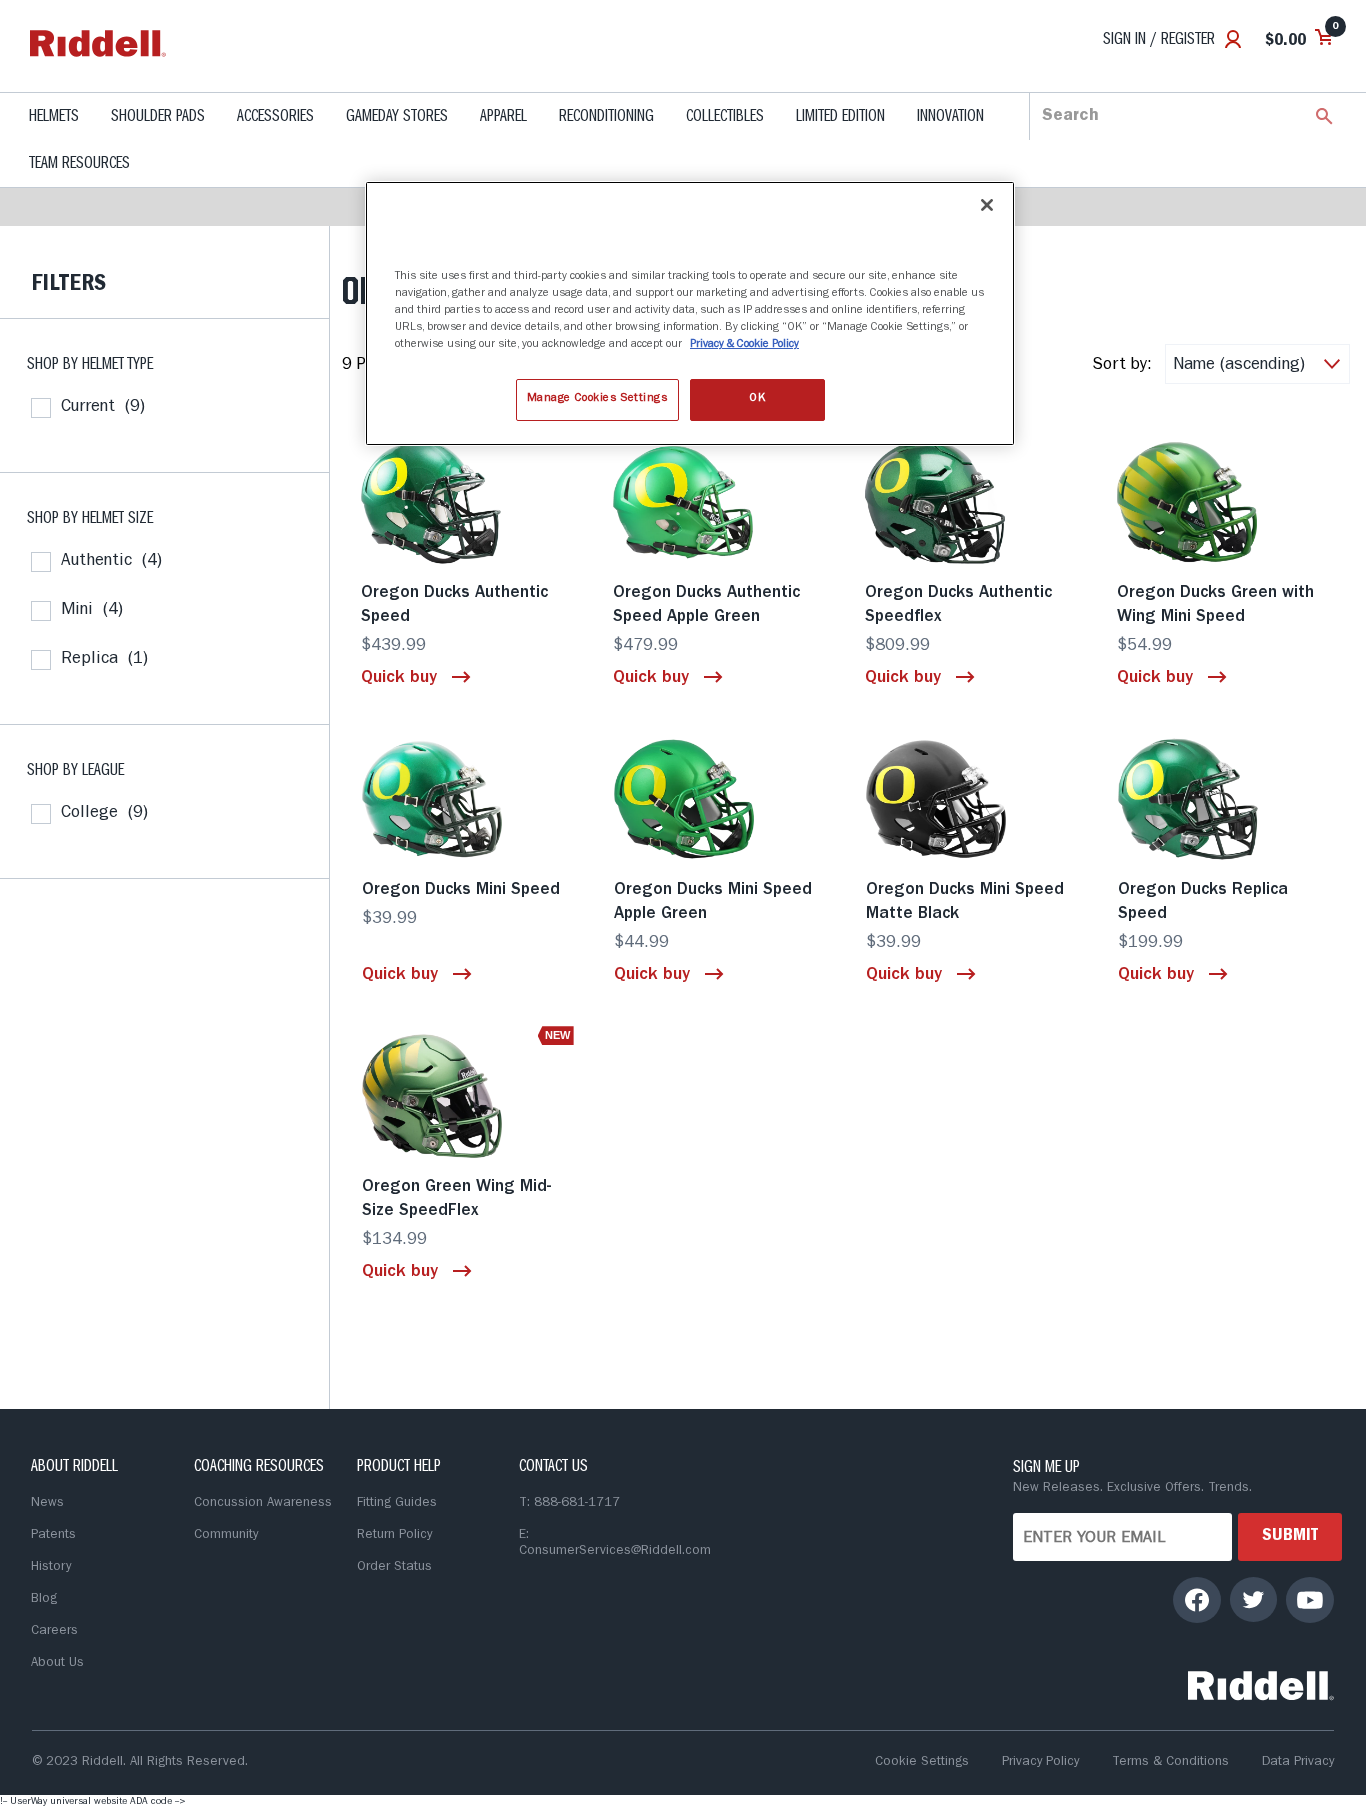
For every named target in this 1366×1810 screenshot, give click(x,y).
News (47, 1503)
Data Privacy (1298, 1762)
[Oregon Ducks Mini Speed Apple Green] (720, 799)
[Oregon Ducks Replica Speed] (1224, 799)
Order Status (394, 1567)
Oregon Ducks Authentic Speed (454, 605)
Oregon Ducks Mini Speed (461, 890)
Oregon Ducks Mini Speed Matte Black (965, 902)
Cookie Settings (922, 1762)
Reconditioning (606, 118)
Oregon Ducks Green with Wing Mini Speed (1215, 605)
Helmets (54, 118)
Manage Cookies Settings (597, 399)
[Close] (987, 205)
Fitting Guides (397, 1503)
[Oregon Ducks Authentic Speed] (467, 502)
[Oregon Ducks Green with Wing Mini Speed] (1223, 502)
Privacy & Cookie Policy (744, 345)
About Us (57, 1663)
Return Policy (394, 1535)
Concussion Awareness (263, 1503)
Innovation (950, 118)
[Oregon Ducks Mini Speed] (468, 799)
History (51, 1567)
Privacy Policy (1040, 1762)
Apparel (503, 118)
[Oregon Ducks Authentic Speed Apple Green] (719, 502)
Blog (44, 1599)
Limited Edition (840, 118)
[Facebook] (1197, 1599)
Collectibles (725, 118)
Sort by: (1122, 365)
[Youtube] (1309, 1599)
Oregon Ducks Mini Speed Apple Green (713, 902)
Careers (54, 1631)
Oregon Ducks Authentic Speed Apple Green (706, 605)
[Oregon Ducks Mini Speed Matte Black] (972, 799)
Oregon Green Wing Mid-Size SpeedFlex (456, 1199)
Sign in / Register (1159, 41)
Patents (53, 1535)
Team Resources (79, 165)
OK (757, 399)
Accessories (275, 118)
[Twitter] (1253, 1599)
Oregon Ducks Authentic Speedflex (958, 605)
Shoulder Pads (158, 118)
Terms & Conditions (1170, 1762)
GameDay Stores (397, 118)
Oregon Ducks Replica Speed (1203, 902)
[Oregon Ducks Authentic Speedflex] (971, 502)
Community (226, 1535)
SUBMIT (1290, 1537)
